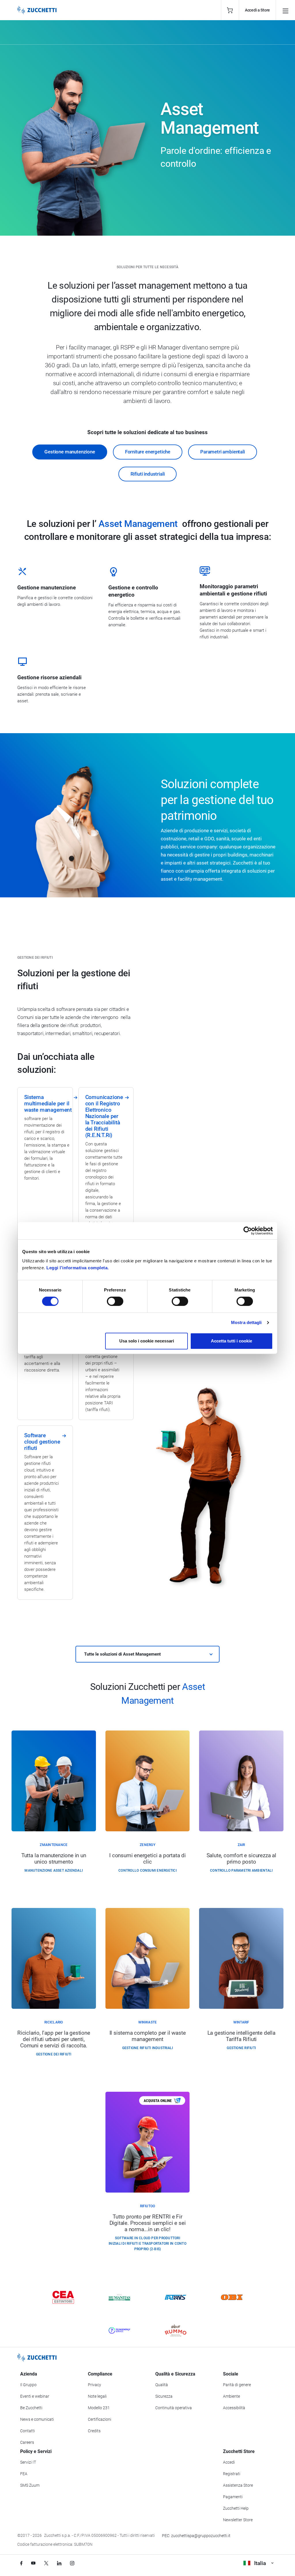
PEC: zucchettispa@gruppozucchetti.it (196, 2536)
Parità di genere (237, 2385)
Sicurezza (164, 2396)
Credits (94, 2431)
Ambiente (231, 2396)
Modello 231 (99, 2408)
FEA (24, 2474)
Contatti (28, 2431)
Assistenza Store (238, 2485)
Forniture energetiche (148, 452)
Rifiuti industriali (148, 474)
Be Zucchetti (31, 2408)
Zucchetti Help (236, 2508)
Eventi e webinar (35, 2396)
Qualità (162, 2385)
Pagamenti (233, 2497)
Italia (260, 2563)
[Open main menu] (285, 10)
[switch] (115, 1301)
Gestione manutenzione (70, 452)
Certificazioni (100, 2419)
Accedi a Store (257, 10)
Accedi (229, 2462)
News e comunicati (37, 2419)
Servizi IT (28, 2462)
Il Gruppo (28, 2385)
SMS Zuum (30, 2485)
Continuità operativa (174, 2408)
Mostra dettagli (246, 1322)
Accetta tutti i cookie (231, 1341)
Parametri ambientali (223, 452)
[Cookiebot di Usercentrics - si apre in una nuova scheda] (248, 1231)
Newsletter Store (238, 2520)
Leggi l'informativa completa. (78, 1268)
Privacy (94, 2385)
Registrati (232, 2474)
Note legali (97, 2396)
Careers (27, 2442)
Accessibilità (234, 2408)
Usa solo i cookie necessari (147, 1341)
